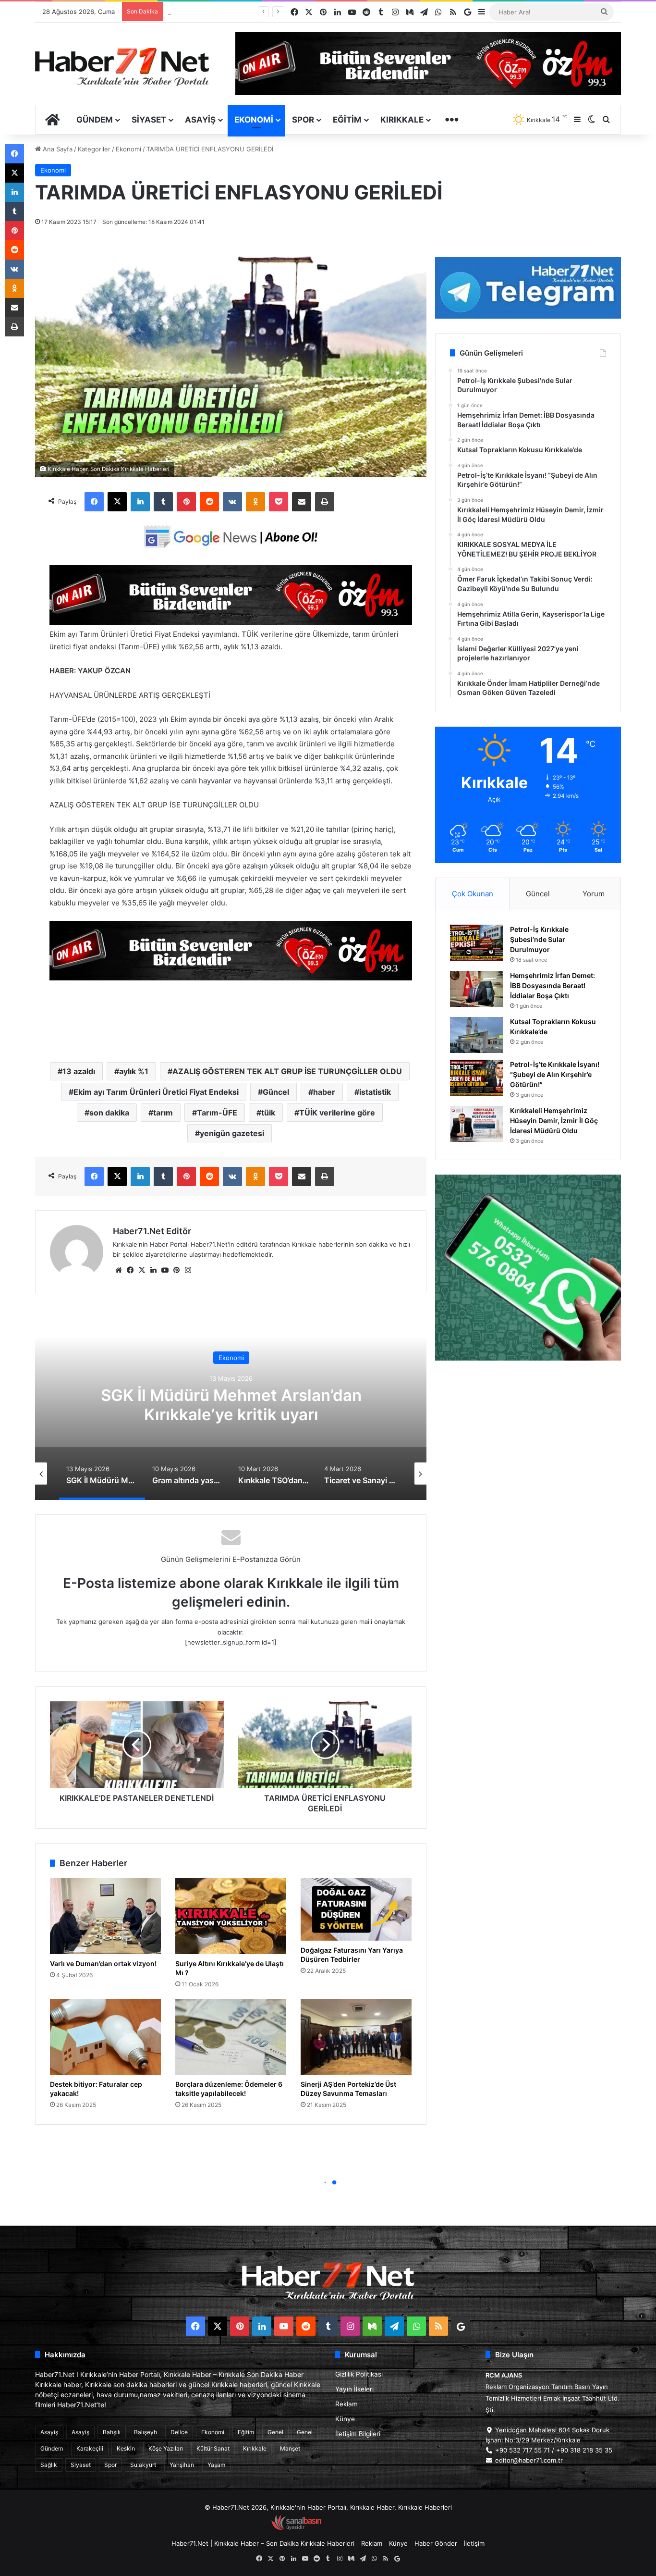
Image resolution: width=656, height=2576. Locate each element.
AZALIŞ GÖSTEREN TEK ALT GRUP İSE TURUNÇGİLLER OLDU (287, 1071)
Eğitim (347, 120)
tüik (268, 1113)
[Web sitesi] (119, 1270)
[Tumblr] (163, 502)
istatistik (375, 1092)
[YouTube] (165, 1270)
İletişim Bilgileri (358, 2434)
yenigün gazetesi (232, 1133)
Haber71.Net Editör (152, 1231)
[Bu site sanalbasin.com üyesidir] (296, 2528)
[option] (231, 1404)
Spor (303, 120)
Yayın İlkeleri (354, 2389)
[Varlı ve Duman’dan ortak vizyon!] (105, 1916)
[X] (117, 502)
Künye (345, 2419)
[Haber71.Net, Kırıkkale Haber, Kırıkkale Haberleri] (122, 66)
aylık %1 (134, 1071)
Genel (275, 2432)
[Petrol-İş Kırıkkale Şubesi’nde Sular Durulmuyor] (476, 943)
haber (324, 1092)
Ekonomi (254, 120)
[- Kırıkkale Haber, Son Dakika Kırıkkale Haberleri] (231, 622)
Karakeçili (90, 2448)
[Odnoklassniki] (255, 502)
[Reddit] (209, 502)
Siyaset (149, 120)
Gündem (95, 120)
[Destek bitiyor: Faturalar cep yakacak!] (105, 2037)
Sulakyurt (143, 2465)
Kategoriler (94, 149)
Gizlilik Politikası (359, 2374)
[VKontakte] (232, 502)
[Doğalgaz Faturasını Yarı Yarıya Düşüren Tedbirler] (356, 1909)
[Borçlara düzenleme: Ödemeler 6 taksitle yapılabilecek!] (231, 2037)
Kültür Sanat (213, 2448)
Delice (179, 2432)
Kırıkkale (402, 120)
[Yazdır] (325, 502)
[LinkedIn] (140, 502)
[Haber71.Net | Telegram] (528, 288)
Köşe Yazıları (166, 2448)
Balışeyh (146, 2432)
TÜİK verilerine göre (337, 1113)
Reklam (346, 2404)
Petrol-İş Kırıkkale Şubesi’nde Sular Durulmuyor (539, 939)
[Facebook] (94, 502)
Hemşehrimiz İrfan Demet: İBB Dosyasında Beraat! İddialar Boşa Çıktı (553, 985)
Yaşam (216, 2465)
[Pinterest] (186, 502)
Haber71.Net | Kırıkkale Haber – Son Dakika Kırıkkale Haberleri (263, 2543)
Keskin (126, 2448)
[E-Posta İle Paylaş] (302, 502)
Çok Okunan (473, 894)
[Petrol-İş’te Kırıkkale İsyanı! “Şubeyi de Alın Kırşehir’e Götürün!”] (476, 1078)
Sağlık (49, 2465)
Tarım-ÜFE (217, 1113)
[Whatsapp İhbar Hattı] (528, 1268)
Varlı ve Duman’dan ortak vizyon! (103, 1963)
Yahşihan (182, 2465)
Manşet (290, 2448)
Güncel (276, 1092)
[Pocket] (279, 502)
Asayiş (200, 120)
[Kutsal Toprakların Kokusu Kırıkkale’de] (476, 1035)
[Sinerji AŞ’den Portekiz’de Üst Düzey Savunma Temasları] (356, 2037)
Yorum (594, 894)
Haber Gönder (436, 2543)
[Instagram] (188, 1270)
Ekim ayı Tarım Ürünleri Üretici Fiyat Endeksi (156, 1092)
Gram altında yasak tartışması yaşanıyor (231, 1405)
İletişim (474, 2543)
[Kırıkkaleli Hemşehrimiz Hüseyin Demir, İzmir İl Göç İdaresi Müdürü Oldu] (476, 1124)
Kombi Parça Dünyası (354, 2528)
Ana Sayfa (57, 149)
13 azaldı (79, 1071)
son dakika (109, 1113)
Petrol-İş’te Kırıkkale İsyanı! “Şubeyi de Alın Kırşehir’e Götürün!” (555, 1074)
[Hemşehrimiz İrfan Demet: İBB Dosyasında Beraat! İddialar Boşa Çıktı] (476, 989)
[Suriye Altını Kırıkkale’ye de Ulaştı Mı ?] (231, 1916)
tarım (163, 1113)
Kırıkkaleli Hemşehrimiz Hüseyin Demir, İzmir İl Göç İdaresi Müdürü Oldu (554, 1121)
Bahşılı (112, 2432)
